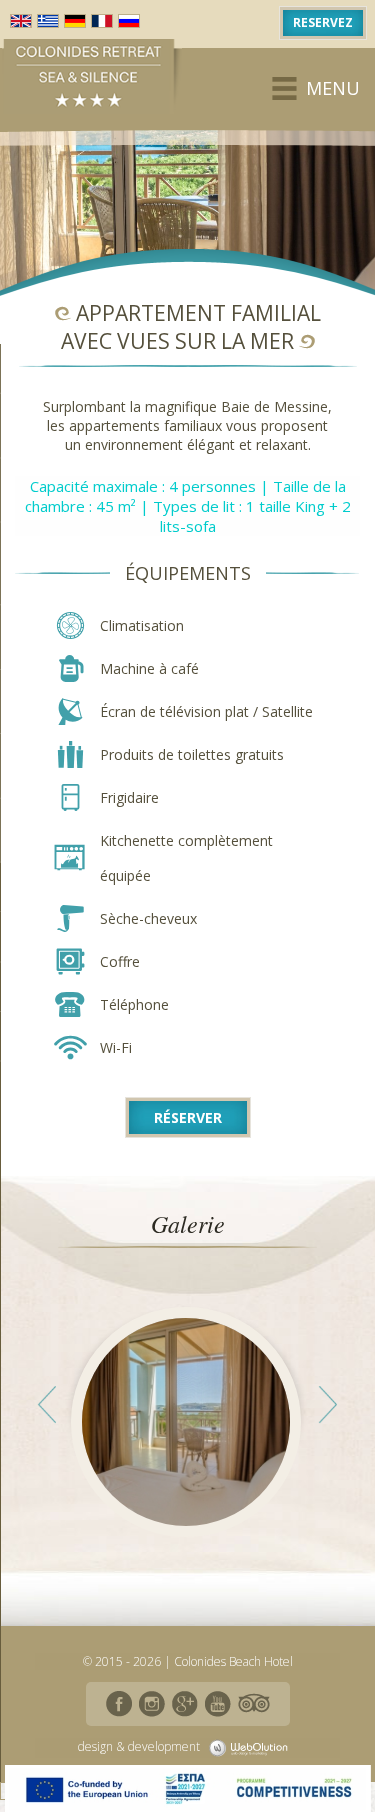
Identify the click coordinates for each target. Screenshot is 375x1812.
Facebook (119, 1704)
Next (328, 1405)
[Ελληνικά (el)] (48, 21)
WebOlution (252, 1748)
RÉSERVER (188, 1117)
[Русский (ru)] (129, 21)
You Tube (218, 1704)
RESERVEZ (323, 22)
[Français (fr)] (102, 21)
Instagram (152, 1704)
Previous (46, 1405)
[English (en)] (21, 21)
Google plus (185, 1704)
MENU (333, 88)
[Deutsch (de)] (75, 21)
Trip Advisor (254, 1704)
